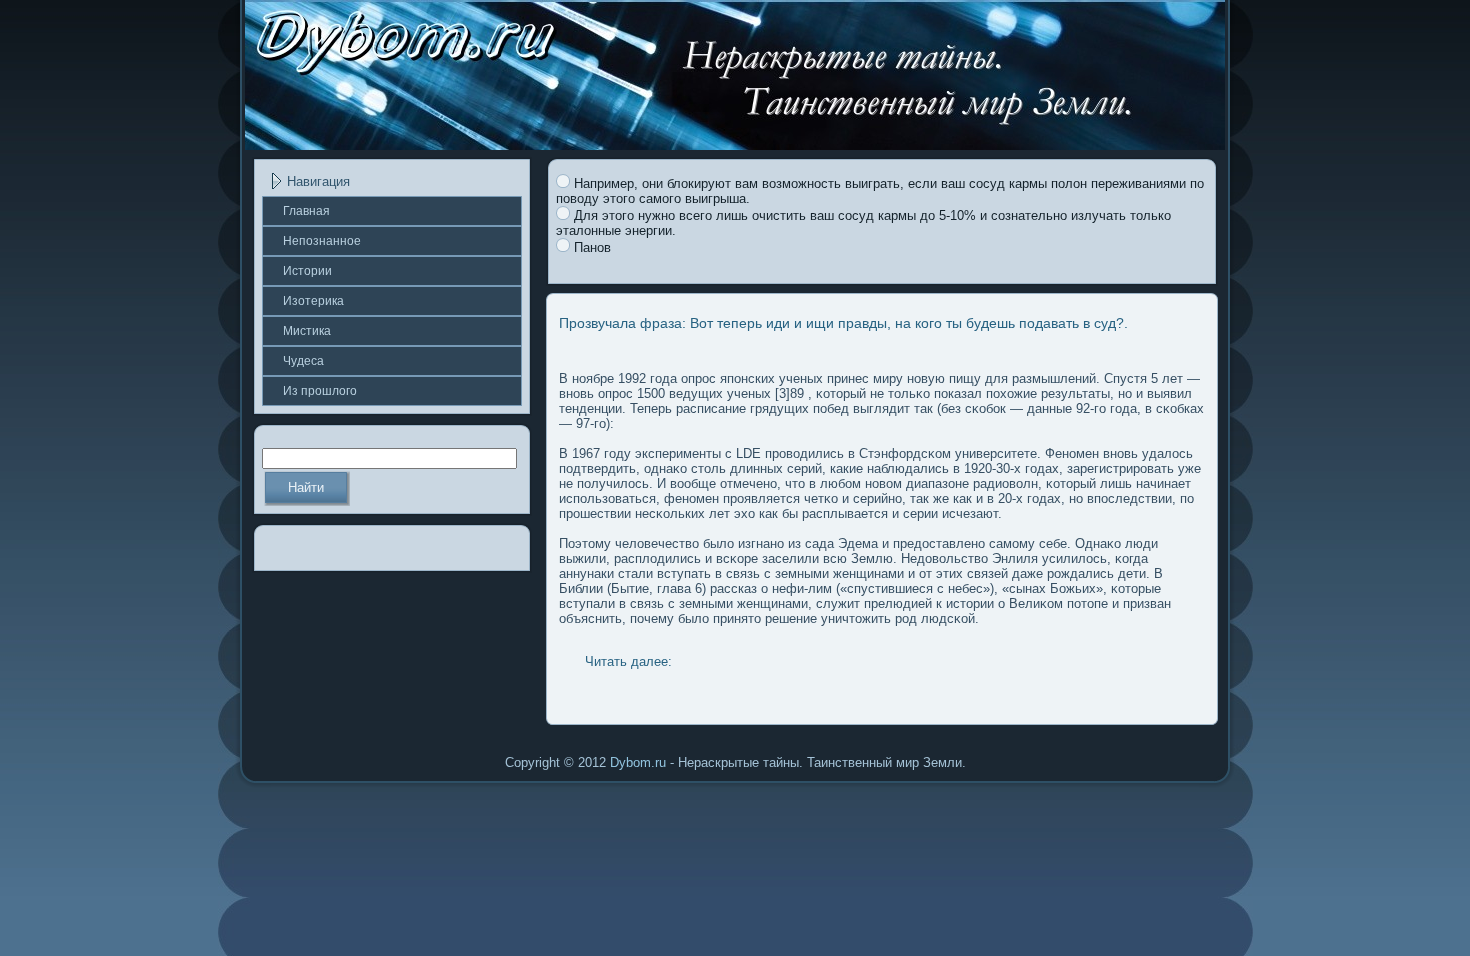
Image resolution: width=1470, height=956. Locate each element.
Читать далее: (628, 661)
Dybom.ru (638, 762)
